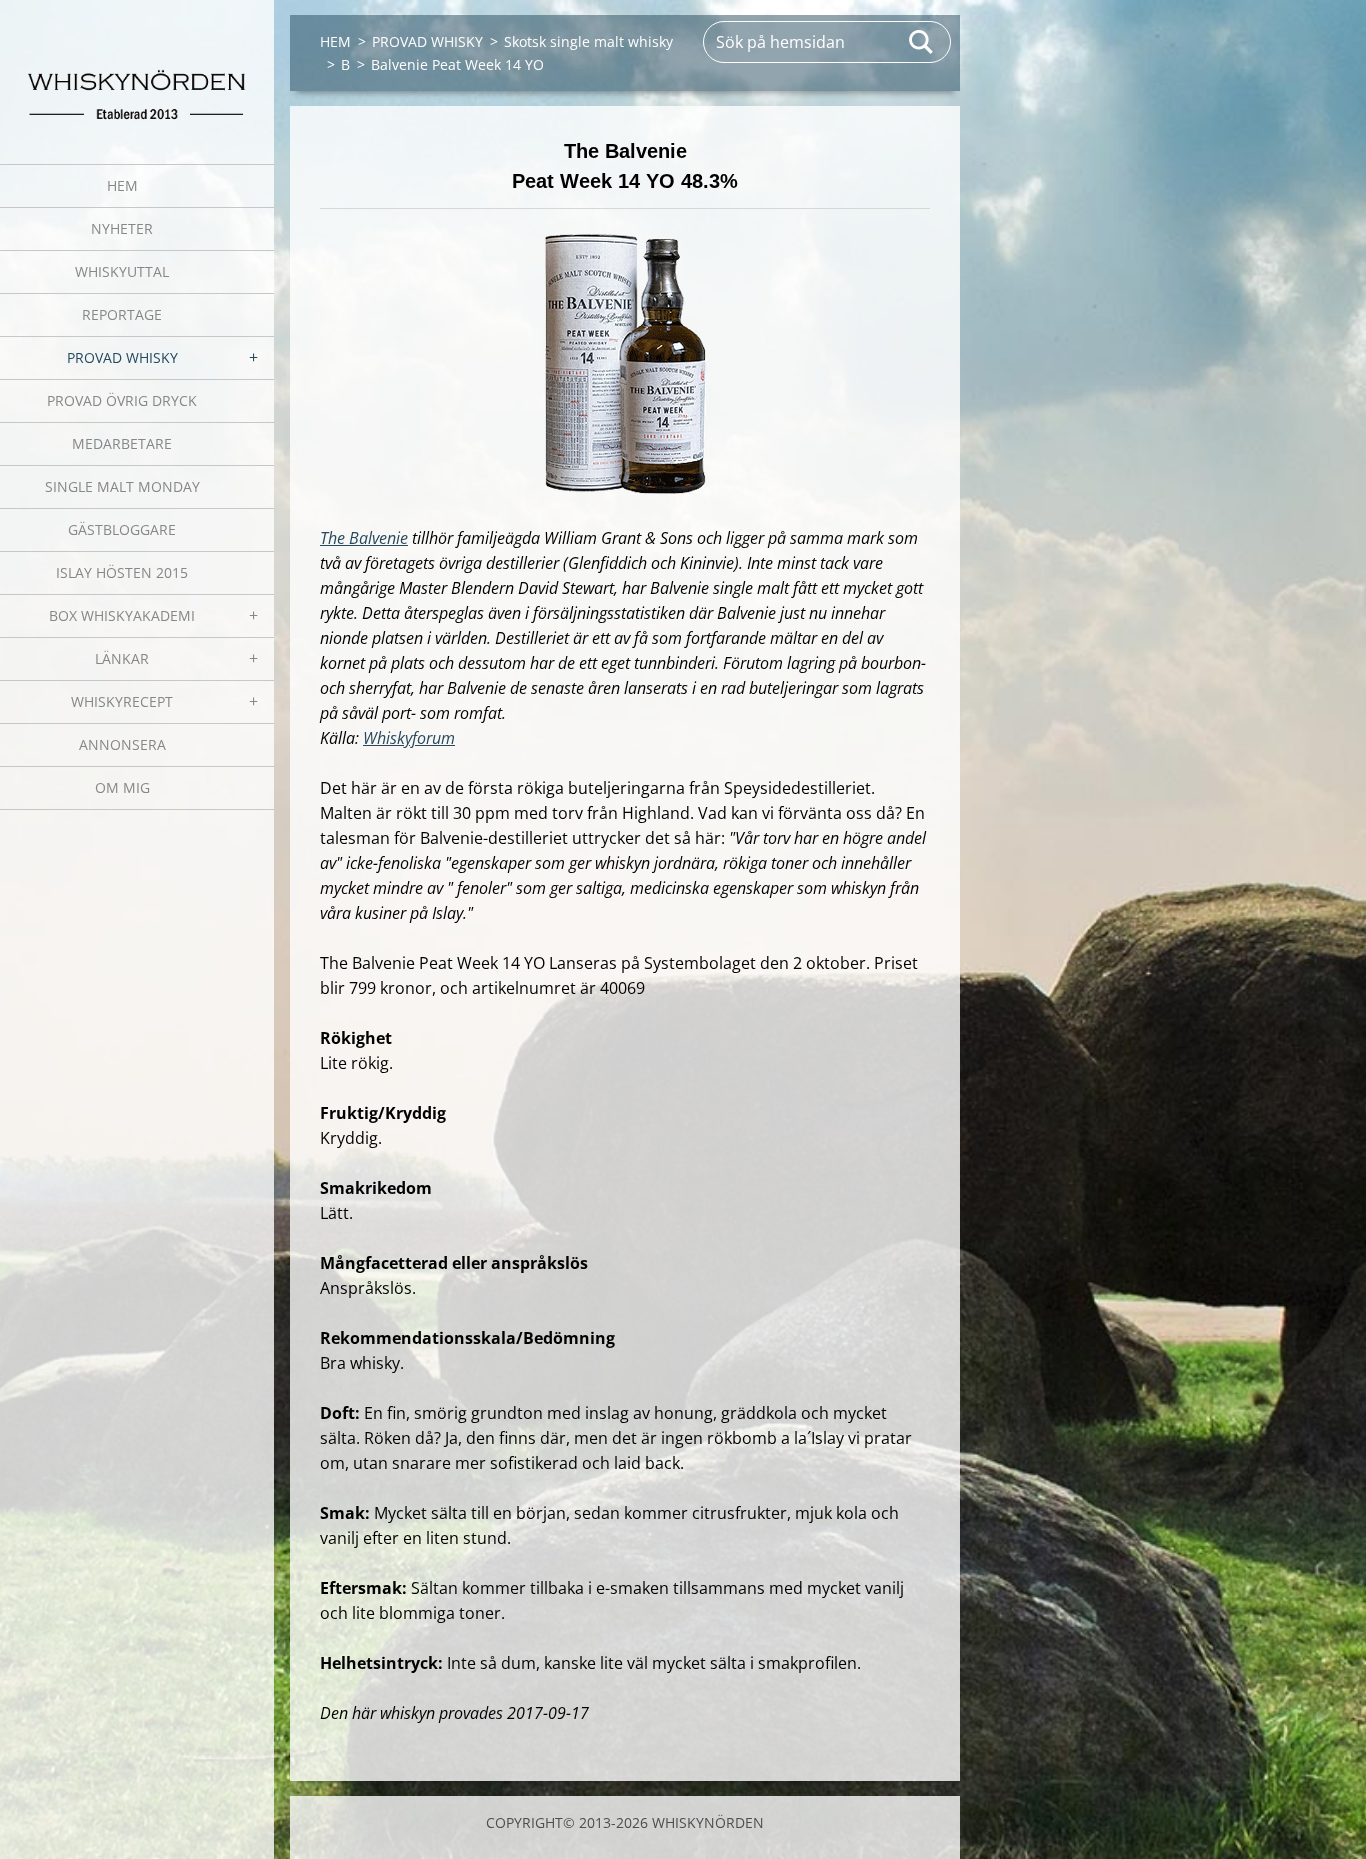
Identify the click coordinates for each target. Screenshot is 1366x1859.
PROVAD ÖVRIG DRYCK (122, 400)
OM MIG (122, 787)
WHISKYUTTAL (122, 271)
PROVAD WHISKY (122, 357)
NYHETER (122, 228)
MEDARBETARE (122, 443)
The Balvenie (364, 538)
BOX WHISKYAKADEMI (122, 615)
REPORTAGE (122, 314)
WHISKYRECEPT (122, 701)
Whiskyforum (409, 738)
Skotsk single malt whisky (588, 41)
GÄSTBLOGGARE (122, 529)
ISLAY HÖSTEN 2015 (122, 572)
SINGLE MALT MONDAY (122, 486)
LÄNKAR (122, 658)
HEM (122, 185)
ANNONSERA (122, 744)
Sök (922, 42)
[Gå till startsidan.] (137, 69)
